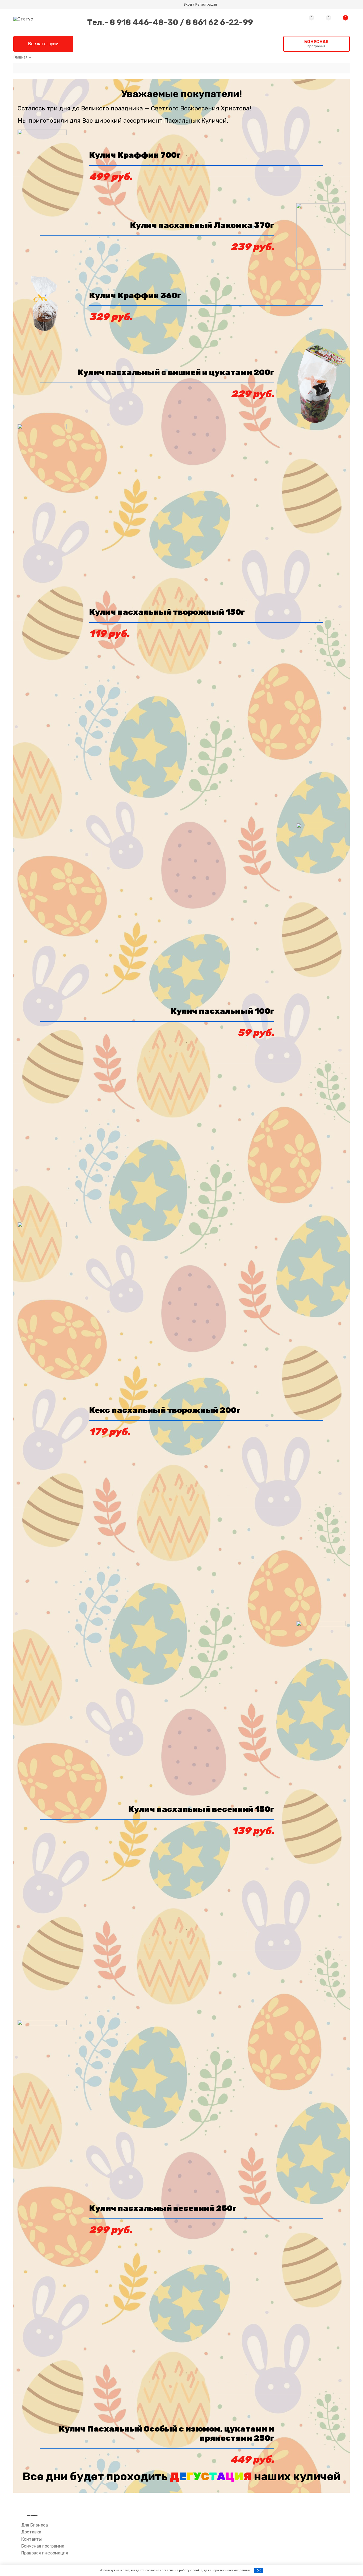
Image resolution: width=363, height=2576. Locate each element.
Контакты (31, 2539)
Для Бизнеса (35, 2525)
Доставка (31, 2532)
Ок (259, 2571)
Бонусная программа (43, 2546)
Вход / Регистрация (200, 5)
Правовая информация (45, 2553)
